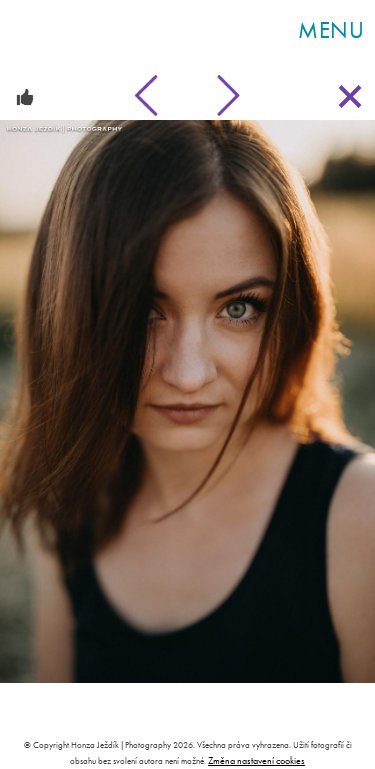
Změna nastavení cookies (256, 760)
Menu (331, 30)
